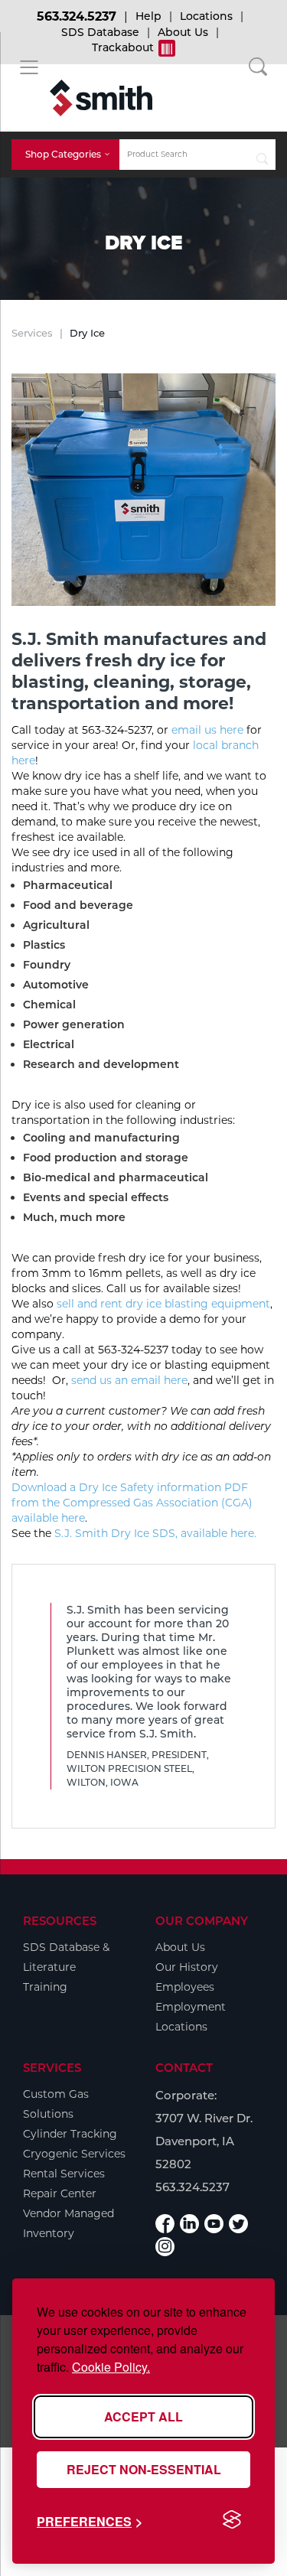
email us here (207, 730)
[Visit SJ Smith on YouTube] (214, 2224)
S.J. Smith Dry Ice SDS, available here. (155, 1533)
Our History (187, 1967)
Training (45, 1987)
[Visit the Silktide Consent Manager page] (232, 2520)
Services (32, 333)
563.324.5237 (77, 16)
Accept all (143, 2416)
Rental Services (64, 2174)
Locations (206, 16)
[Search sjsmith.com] (262, 155)
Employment (191, 2007)
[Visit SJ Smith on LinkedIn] (189, 2224)
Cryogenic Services (74, 2154)
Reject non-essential (144, 2469)
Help (148, 16)
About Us (183, 32)
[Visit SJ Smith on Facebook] (165, 2224)
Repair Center (60, 2193)
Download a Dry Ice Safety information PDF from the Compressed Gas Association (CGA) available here (132, 1503)
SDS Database (100, 32)
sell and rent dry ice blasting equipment (163, 1304)
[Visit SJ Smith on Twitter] (238, 2224)
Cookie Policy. (111, 2367)
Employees (185, 1987)
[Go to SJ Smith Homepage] (101, 98)
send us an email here (129, 1380)
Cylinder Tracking (70, 2134)
